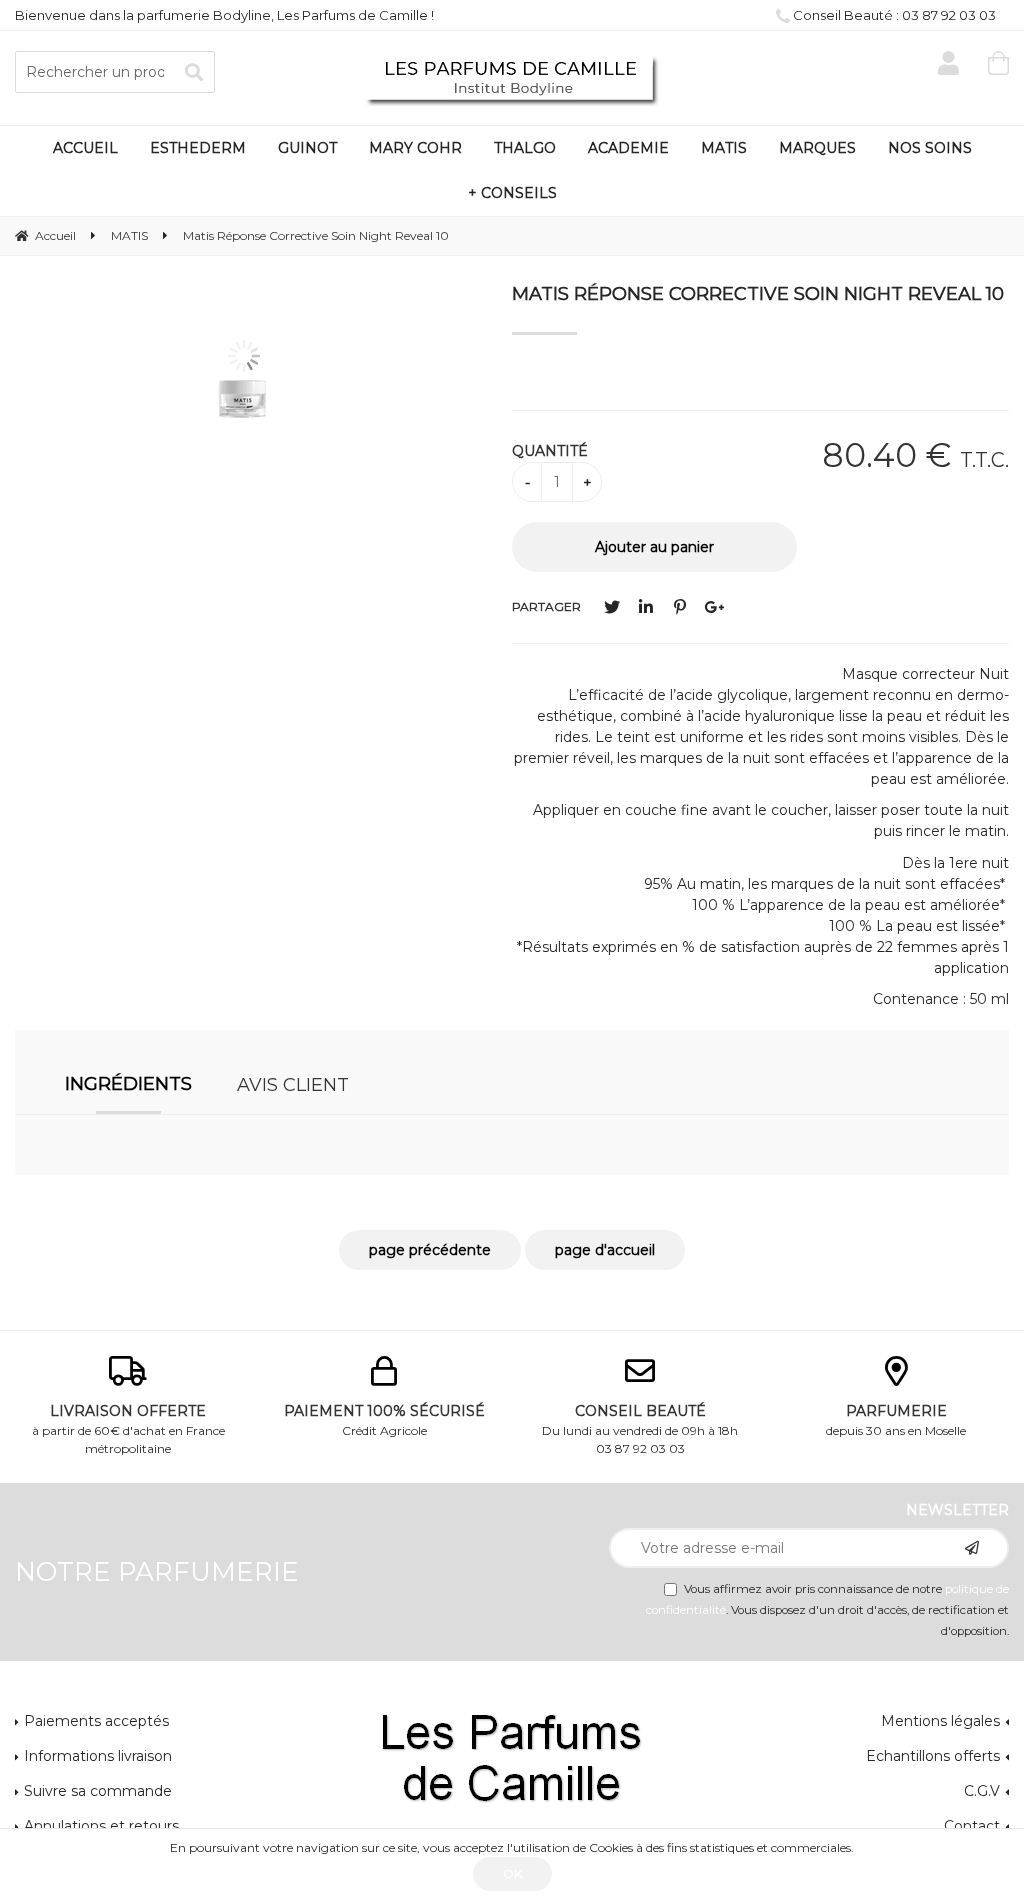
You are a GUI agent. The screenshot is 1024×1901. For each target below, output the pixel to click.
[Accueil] (512, 79)
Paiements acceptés (96, 1721)
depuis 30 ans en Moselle (896, 1420)
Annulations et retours (101, 1826)
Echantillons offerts (933, 1756)
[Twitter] (612, 607)
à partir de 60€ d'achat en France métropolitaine (128, 1429)
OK (512, 1873)
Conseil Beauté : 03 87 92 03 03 (893, 15)
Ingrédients (128, 1084)
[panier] (998, 63)
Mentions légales (940, 1721)
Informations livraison (98, 1756)
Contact (972, 1826)
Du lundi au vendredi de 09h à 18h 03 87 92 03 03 (640, 1429)
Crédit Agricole (384, 1420)
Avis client (293, 1085)
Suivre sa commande (98, 1791)
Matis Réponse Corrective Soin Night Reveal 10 (758, 294)
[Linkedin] (646, 607)
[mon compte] (948, 63)
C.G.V (982, 1791)
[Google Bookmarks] (714, 607)
